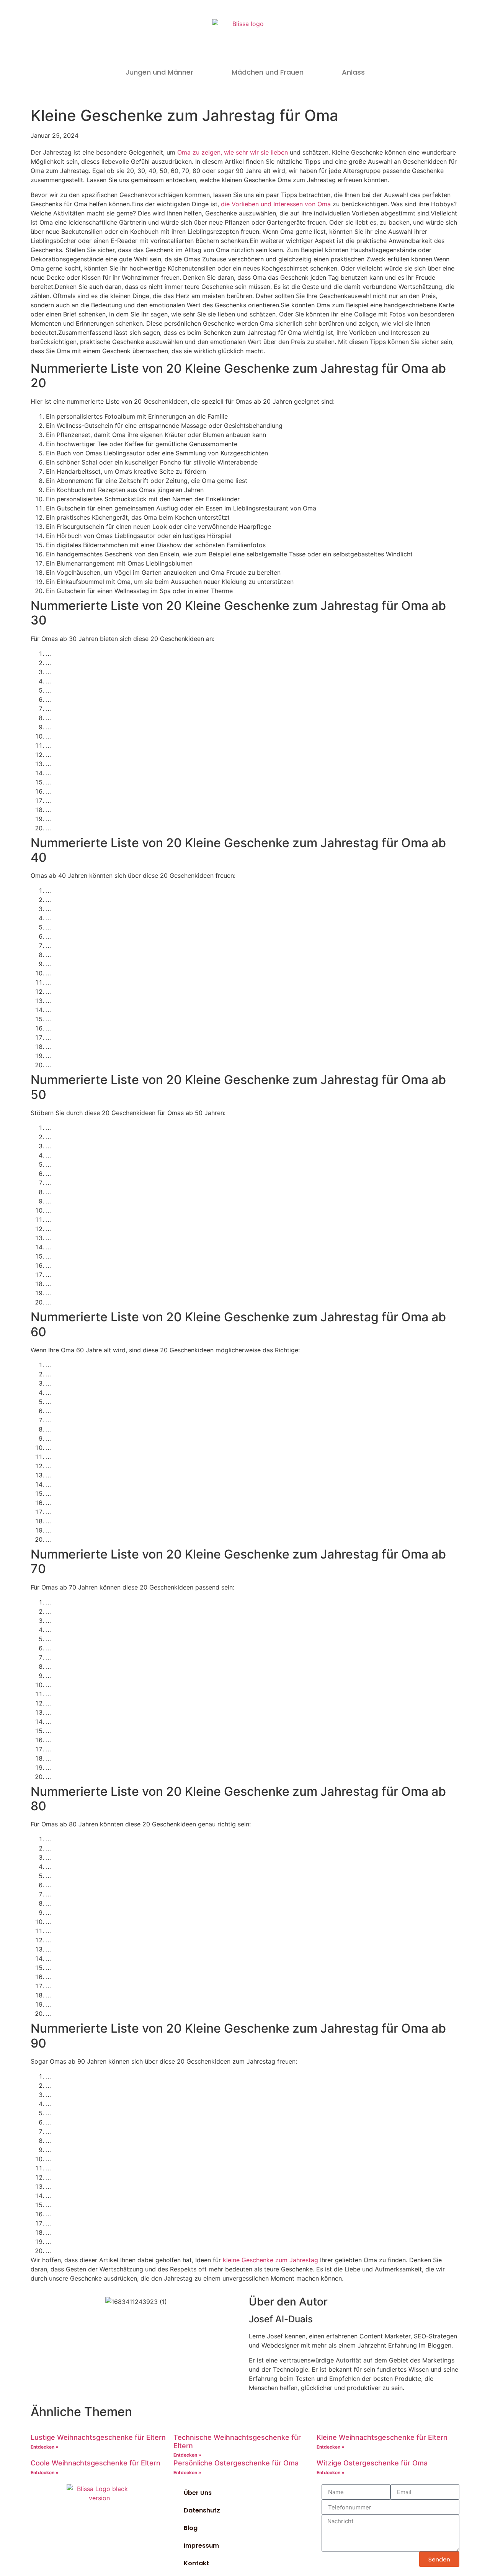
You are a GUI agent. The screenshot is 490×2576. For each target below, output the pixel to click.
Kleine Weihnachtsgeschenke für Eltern (382, 2437)
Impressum (201, 2546)
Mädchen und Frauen (268, 72)
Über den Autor (288, 2302)
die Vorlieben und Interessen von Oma (276, 204)
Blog (191, 2528)
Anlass (353, 72)
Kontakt (196, 2563)
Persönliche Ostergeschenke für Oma (236, 2463)
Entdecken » (45, 2447)
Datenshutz (202, 2510)
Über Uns (198, 2493)
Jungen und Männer (159, 72)
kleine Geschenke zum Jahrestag (270, 2260)
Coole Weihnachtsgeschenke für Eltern (96, 2463)
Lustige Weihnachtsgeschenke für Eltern (98, 2437)
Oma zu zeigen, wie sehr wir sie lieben (233, 152)
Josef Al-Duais (281, 2319)
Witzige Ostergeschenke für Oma (372, 2463)
